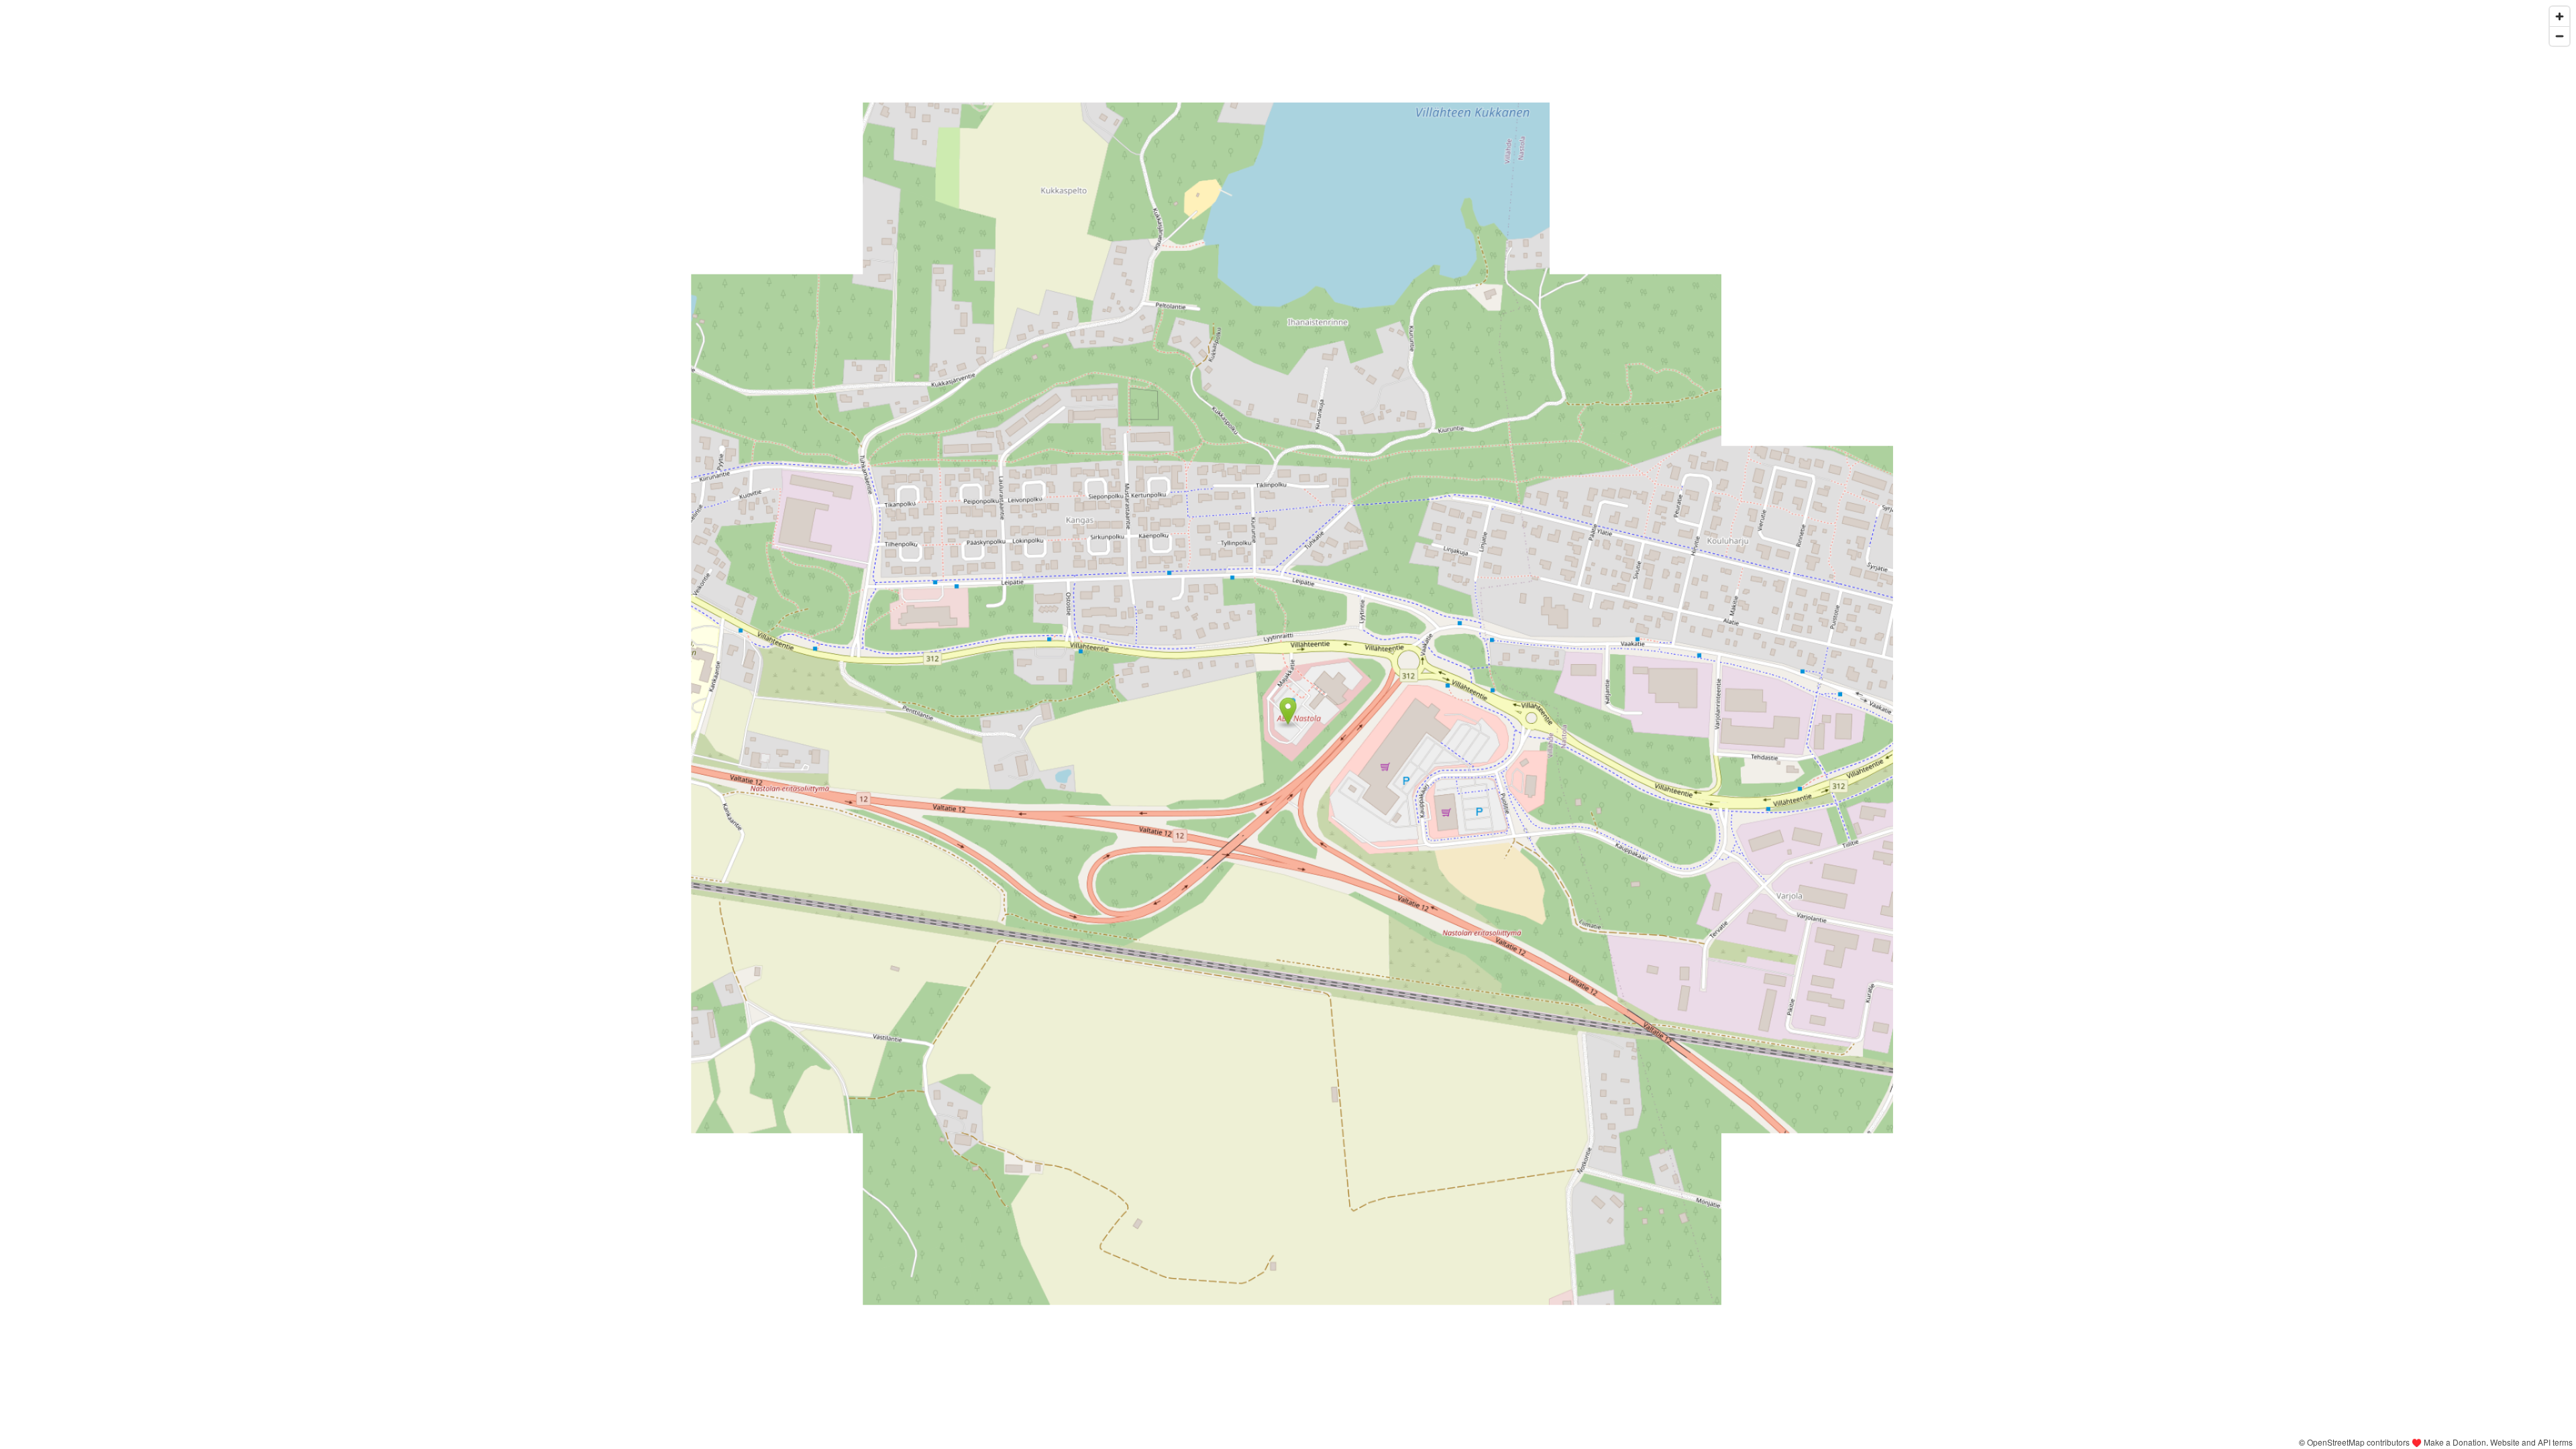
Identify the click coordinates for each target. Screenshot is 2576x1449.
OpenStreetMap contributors (2358, 1442)
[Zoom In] (2560, 16)
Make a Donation (2455, 1442)
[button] (1288, 711)
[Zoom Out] (2560, 36)
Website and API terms (2531, 1442)
